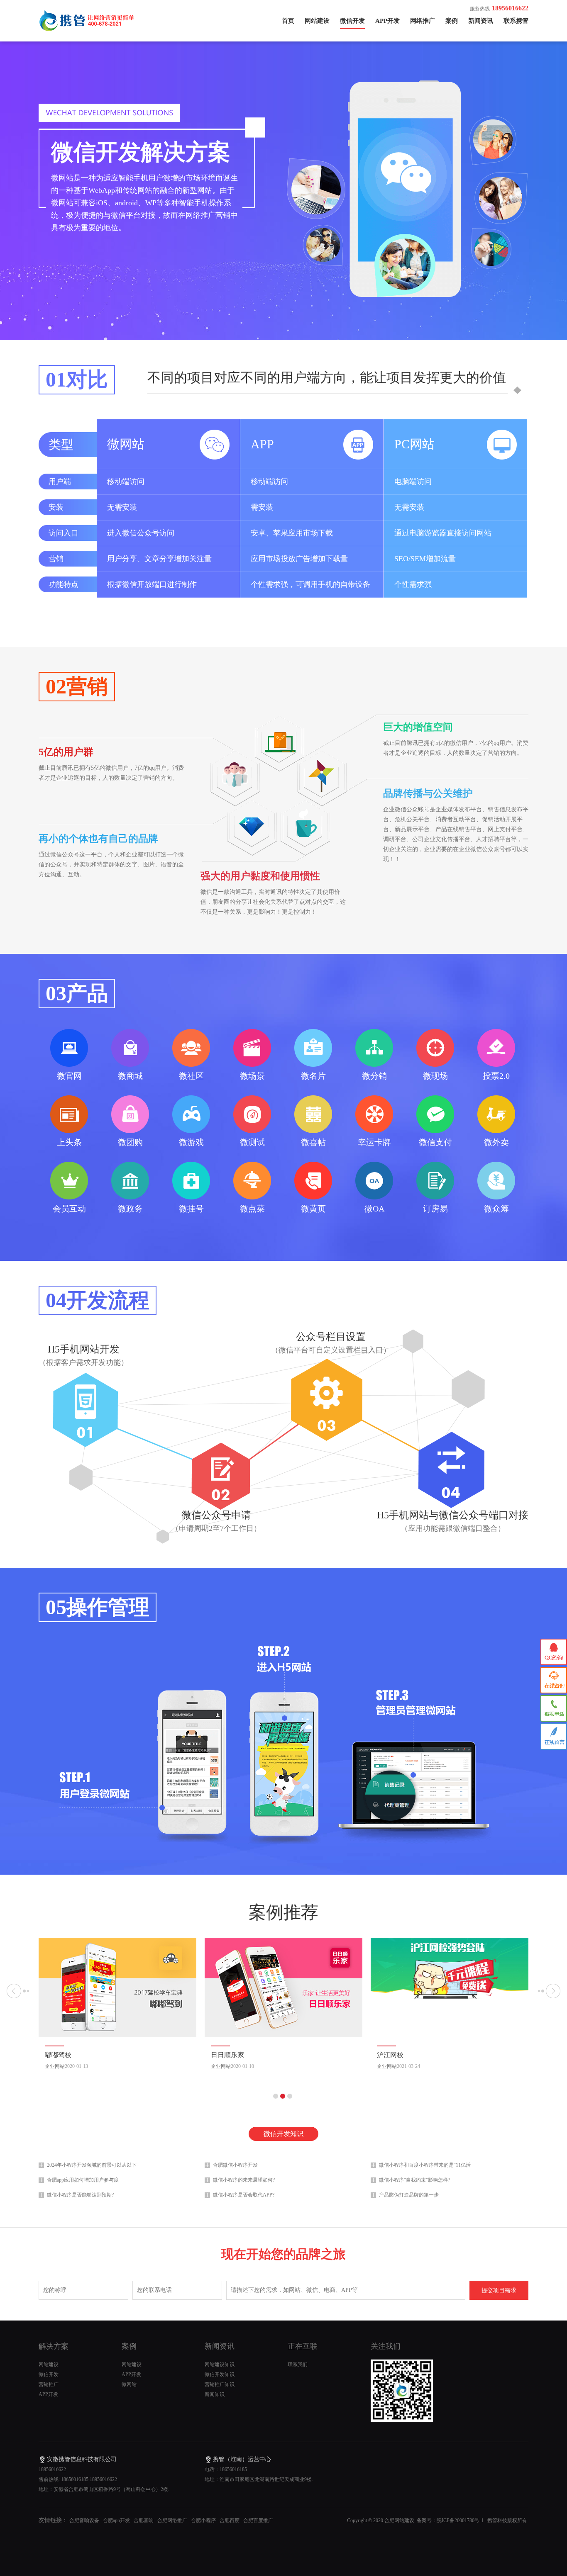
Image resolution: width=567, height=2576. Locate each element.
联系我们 (298, 2364)
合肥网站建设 (399, 2520)
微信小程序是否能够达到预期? (80, 2195)
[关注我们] (402, 2420)
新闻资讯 (481, 21)
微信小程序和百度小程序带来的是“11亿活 (425, 2165)
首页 (288, 21)
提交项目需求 (499, 2290)
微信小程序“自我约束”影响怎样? (414, 2180)
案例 (452, 21)
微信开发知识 (283, 2134)
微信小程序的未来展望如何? (244, 2180)
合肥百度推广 (258, 2520)
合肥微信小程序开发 (235, 2165)
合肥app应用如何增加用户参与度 (83, 2180)
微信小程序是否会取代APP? (244, 2195)
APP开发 (387, 21)
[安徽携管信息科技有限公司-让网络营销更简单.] (88, 29)
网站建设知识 (220, 2364)
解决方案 (54, 2346)
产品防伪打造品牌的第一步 (409, 2195)
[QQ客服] (554, 1652)
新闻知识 (215, 2394)
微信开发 (352, 21)
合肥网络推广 (172, 2520)
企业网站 (55, 2066)
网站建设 (317, 21)
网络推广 (423, 21)
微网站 (129, 2384)
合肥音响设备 (84, 2520)
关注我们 (386, 2346)
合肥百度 (230, 2520)
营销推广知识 (220, 2384)
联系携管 (516, 21)
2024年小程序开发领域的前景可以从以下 (92, 2165)
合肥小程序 (203, 2520)
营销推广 (49, 2384)
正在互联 (303, 2346)
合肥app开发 (116, 2520)
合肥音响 (144, 2520)
